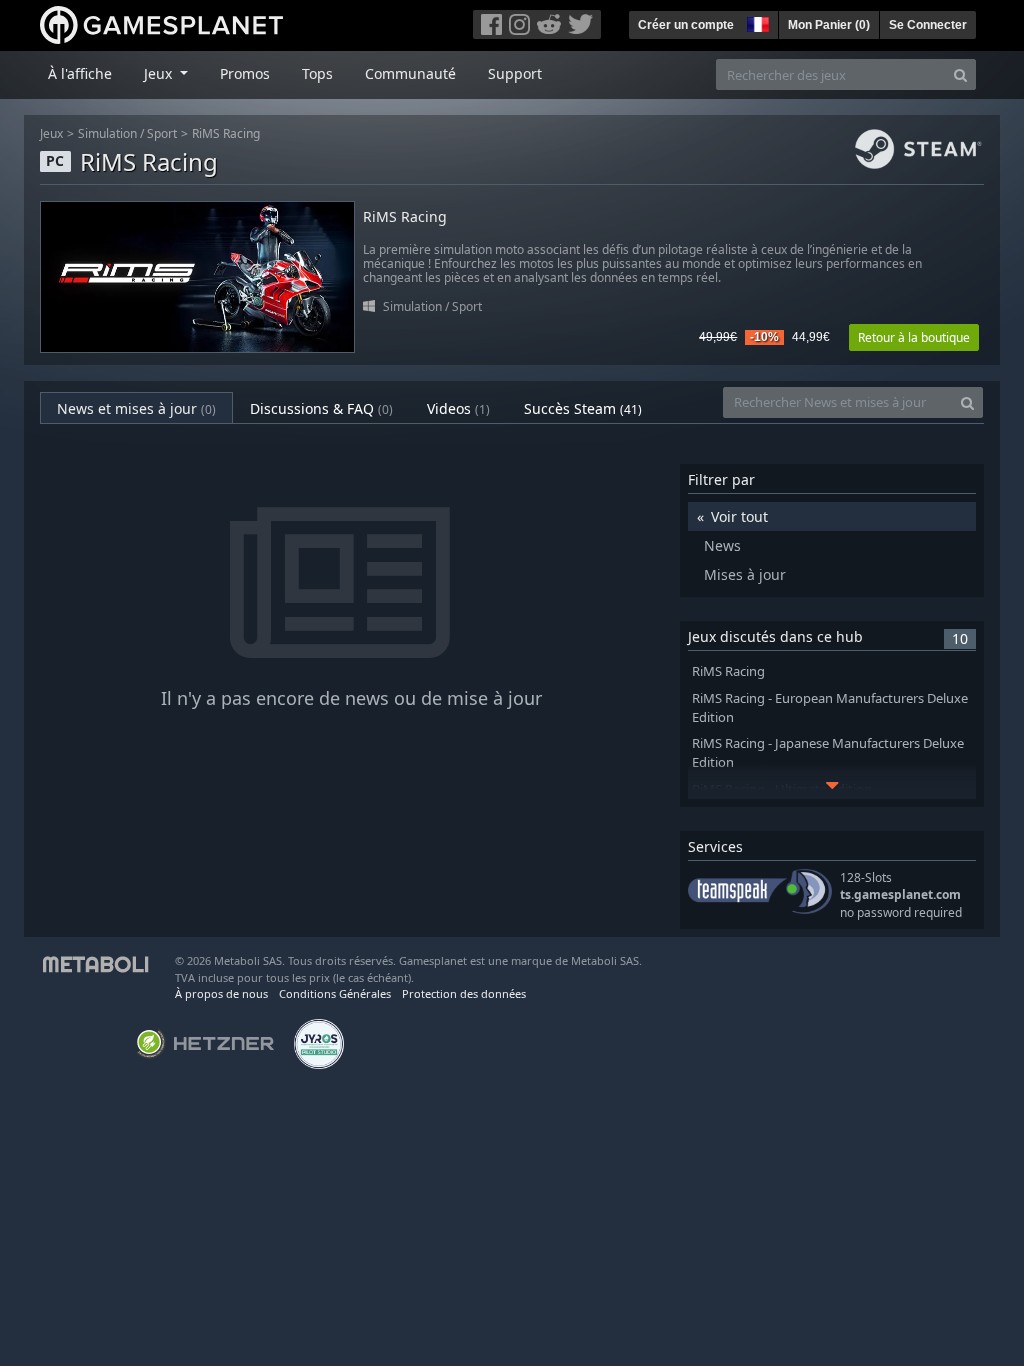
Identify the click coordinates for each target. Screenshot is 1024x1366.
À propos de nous (221, 993)
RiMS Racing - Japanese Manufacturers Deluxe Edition (828, 753)
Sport (162, 133)
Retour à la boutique (914, 337)
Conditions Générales (335, 993)
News (722, 545)
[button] (756, 22)
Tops (317, 73)
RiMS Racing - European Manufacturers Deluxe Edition (830, 708)
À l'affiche (80, 73)
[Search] (960, 74)
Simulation (107, 133)
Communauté (410, 73)
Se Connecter (928, 25)
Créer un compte (686, 25)
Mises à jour (745, 574)
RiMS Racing (226, 133)
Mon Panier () (829, 25)
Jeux (51, 133)
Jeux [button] (160, 73)
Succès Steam (583, 408)
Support (515, 73)
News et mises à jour (136, 408)
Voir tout (739, 516)
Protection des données (464, 993)
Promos (245, 73)
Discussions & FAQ (321, 408)
